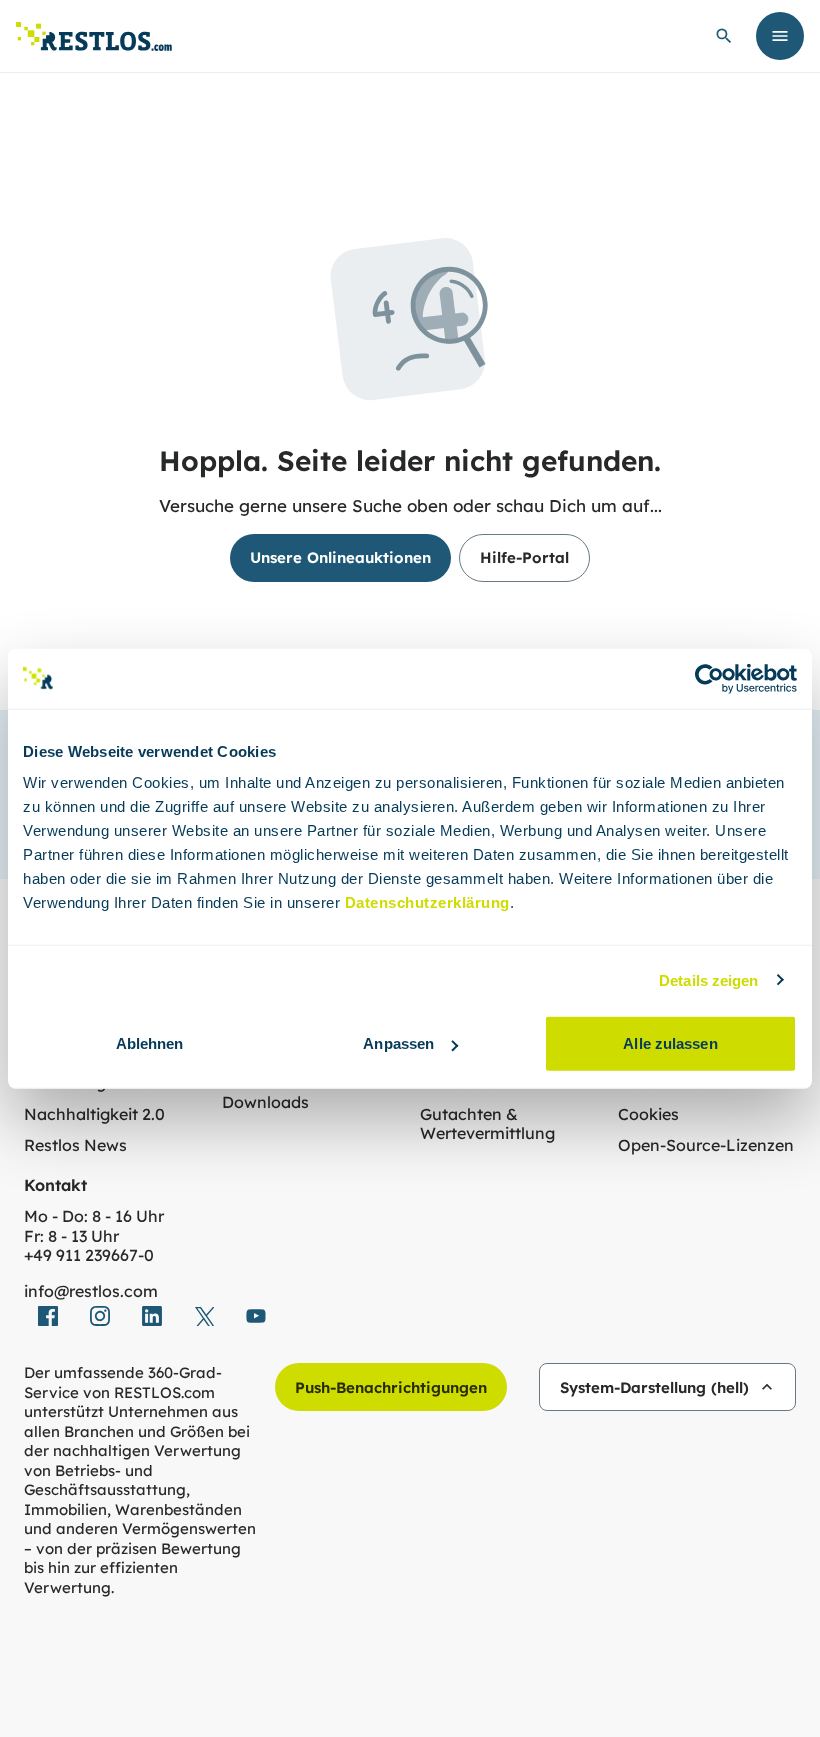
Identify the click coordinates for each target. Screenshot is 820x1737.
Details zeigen (708, 979)
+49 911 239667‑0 (89, 1255)
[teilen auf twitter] (204, 1316)
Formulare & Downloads (270, 1092)
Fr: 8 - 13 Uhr (71, 1236)
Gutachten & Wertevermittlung (487, 1124)
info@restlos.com (91, 1291)
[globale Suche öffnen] (724, 36)
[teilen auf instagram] (100, 1316)
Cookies (648, 1114)
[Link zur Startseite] (94, 36)
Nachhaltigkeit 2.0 (94, 1114)
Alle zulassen (670, 1043)
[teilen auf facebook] (48, 1316)
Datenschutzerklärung (427, 902)
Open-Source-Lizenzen (706, 1145)
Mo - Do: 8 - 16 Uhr (94, 1216)
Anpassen (398, 1043)
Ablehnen (150, 1043)
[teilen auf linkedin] (152, 1316)
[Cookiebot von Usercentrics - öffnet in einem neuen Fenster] (709, 678)
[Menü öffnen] (780, 36)
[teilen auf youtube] (256, 1316)
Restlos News (75, 1145)
